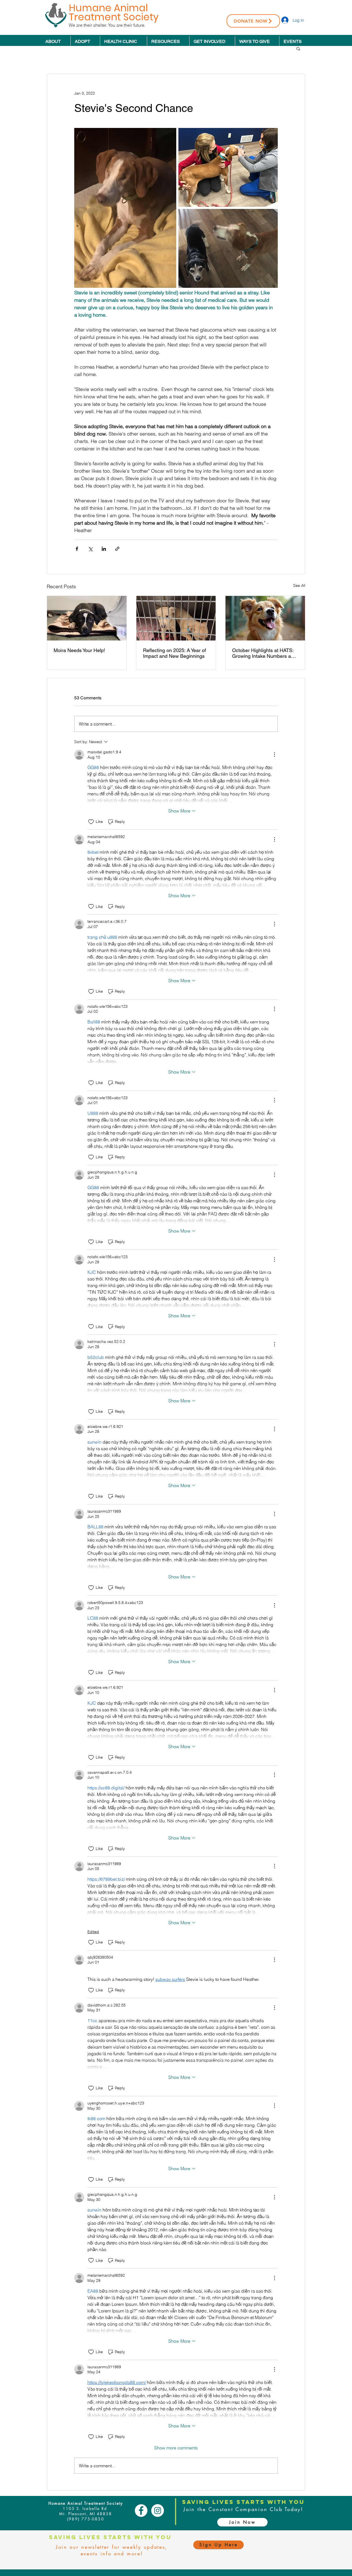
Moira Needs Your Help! (79, 650)
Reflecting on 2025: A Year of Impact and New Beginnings (174, 653)
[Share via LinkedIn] (104, 549)
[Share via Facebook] (77, 549)
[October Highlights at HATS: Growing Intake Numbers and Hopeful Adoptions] (265, 618)
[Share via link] (117, 549)
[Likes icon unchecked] (91, 822)
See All (299, 585)
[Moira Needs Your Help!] (87, 618)
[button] (298, 48)
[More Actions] (274, 755)
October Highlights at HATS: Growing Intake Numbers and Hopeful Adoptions (264, 653)
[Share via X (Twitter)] (90, 549)
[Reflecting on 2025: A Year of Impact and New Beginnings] (176, 618)
